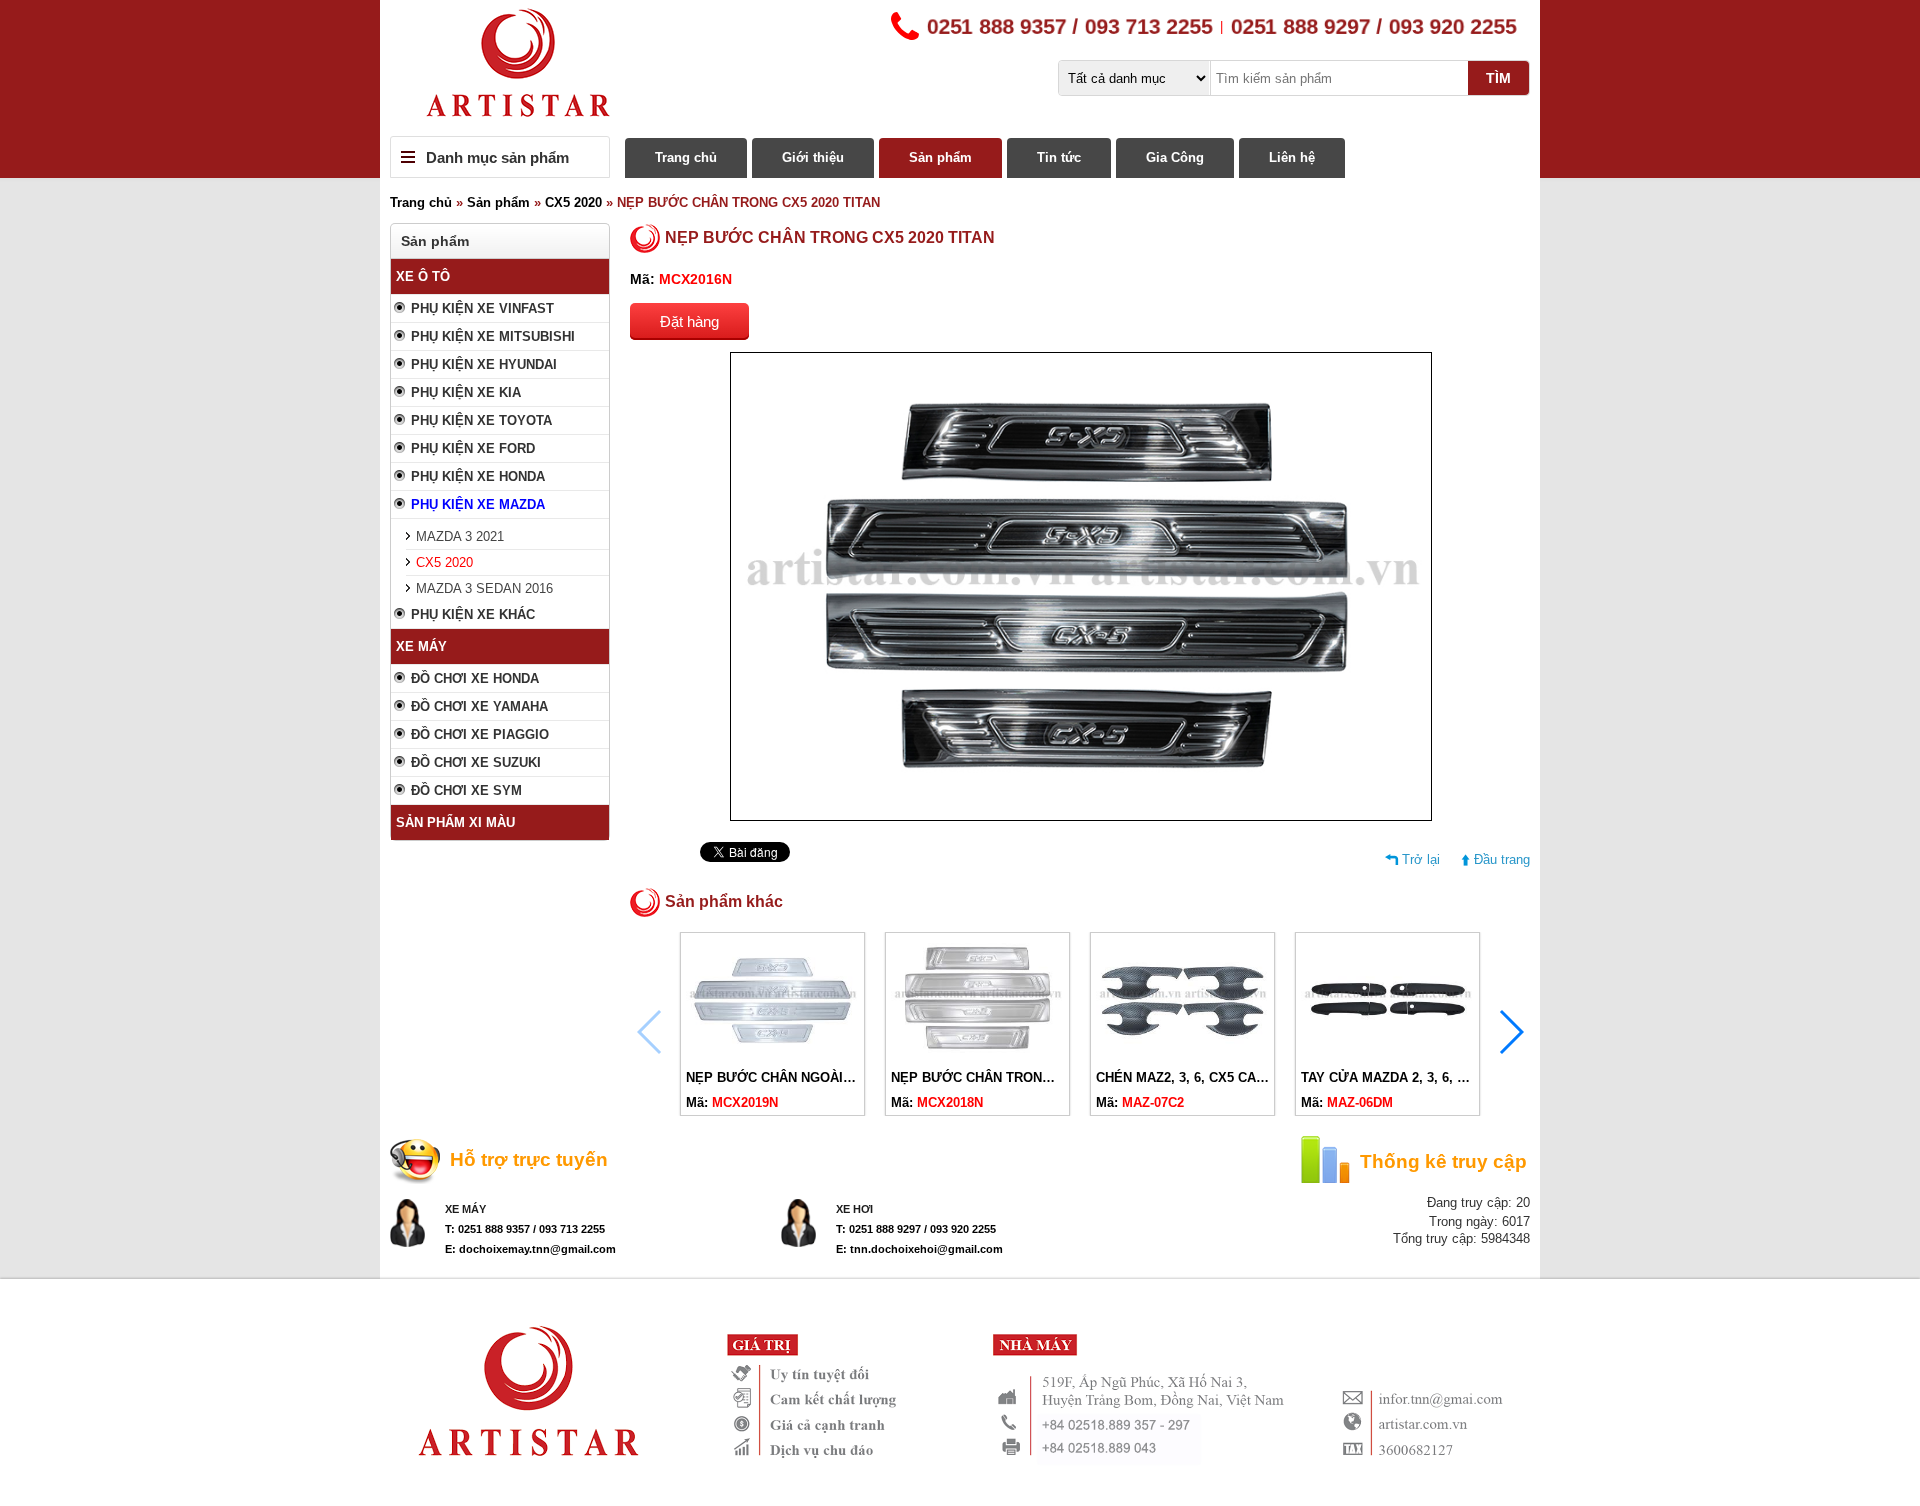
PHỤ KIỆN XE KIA (466, 392)
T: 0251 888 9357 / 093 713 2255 (525, 1229)
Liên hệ (1292, 157)
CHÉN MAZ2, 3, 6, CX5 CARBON (1194, 1077)
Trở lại (1421, 859)
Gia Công (1175, 157)
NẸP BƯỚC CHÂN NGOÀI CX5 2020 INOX (813, 1077)
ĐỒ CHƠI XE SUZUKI (476, 762)
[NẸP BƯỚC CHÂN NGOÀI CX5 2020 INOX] (772, 1053)
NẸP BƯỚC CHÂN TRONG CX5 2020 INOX (1020, 1077)
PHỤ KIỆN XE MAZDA (478, 504)
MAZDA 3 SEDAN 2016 (484, 588)
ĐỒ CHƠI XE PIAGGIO (480, 734)
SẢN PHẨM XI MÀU (455, 822)
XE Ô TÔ (423, 276)
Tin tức (1059, 157)
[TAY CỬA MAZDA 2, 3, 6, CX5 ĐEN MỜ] (1387, 1053)
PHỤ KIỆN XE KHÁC (473, 614)
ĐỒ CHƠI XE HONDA (475, 678)
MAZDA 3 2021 (460, 536)
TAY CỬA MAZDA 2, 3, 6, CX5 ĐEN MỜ (1420, 1077)
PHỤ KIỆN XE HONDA (478, 476)
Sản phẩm (940, 157)
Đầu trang (1502, 859)
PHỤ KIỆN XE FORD (473, 448)
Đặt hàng (689, 321)
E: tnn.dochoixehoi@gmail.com (919, 1249)
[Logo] (960, 68)
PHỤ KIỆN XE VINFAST (482, 308)
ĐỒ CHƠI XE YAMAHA (479, 706)
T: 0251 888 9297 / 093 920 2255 (916, 1229)
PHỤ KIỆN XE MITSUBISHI (493, 336)
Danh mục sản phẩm (497, 157)
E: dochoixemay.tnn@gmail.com (530, 1249)
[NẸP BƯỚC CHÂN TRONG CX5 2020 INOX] (977, 1053)
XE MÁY (421, 646)
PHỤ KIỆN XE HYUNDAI (484, 364)
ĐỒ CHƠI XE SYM (466, 790)
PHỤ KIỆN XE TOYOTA (481, 420)
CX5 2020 (573, 202)
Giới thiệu (813, 157)
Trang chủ (686, 157)
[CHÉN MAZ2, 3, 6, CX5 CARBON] (1182, 1053)
